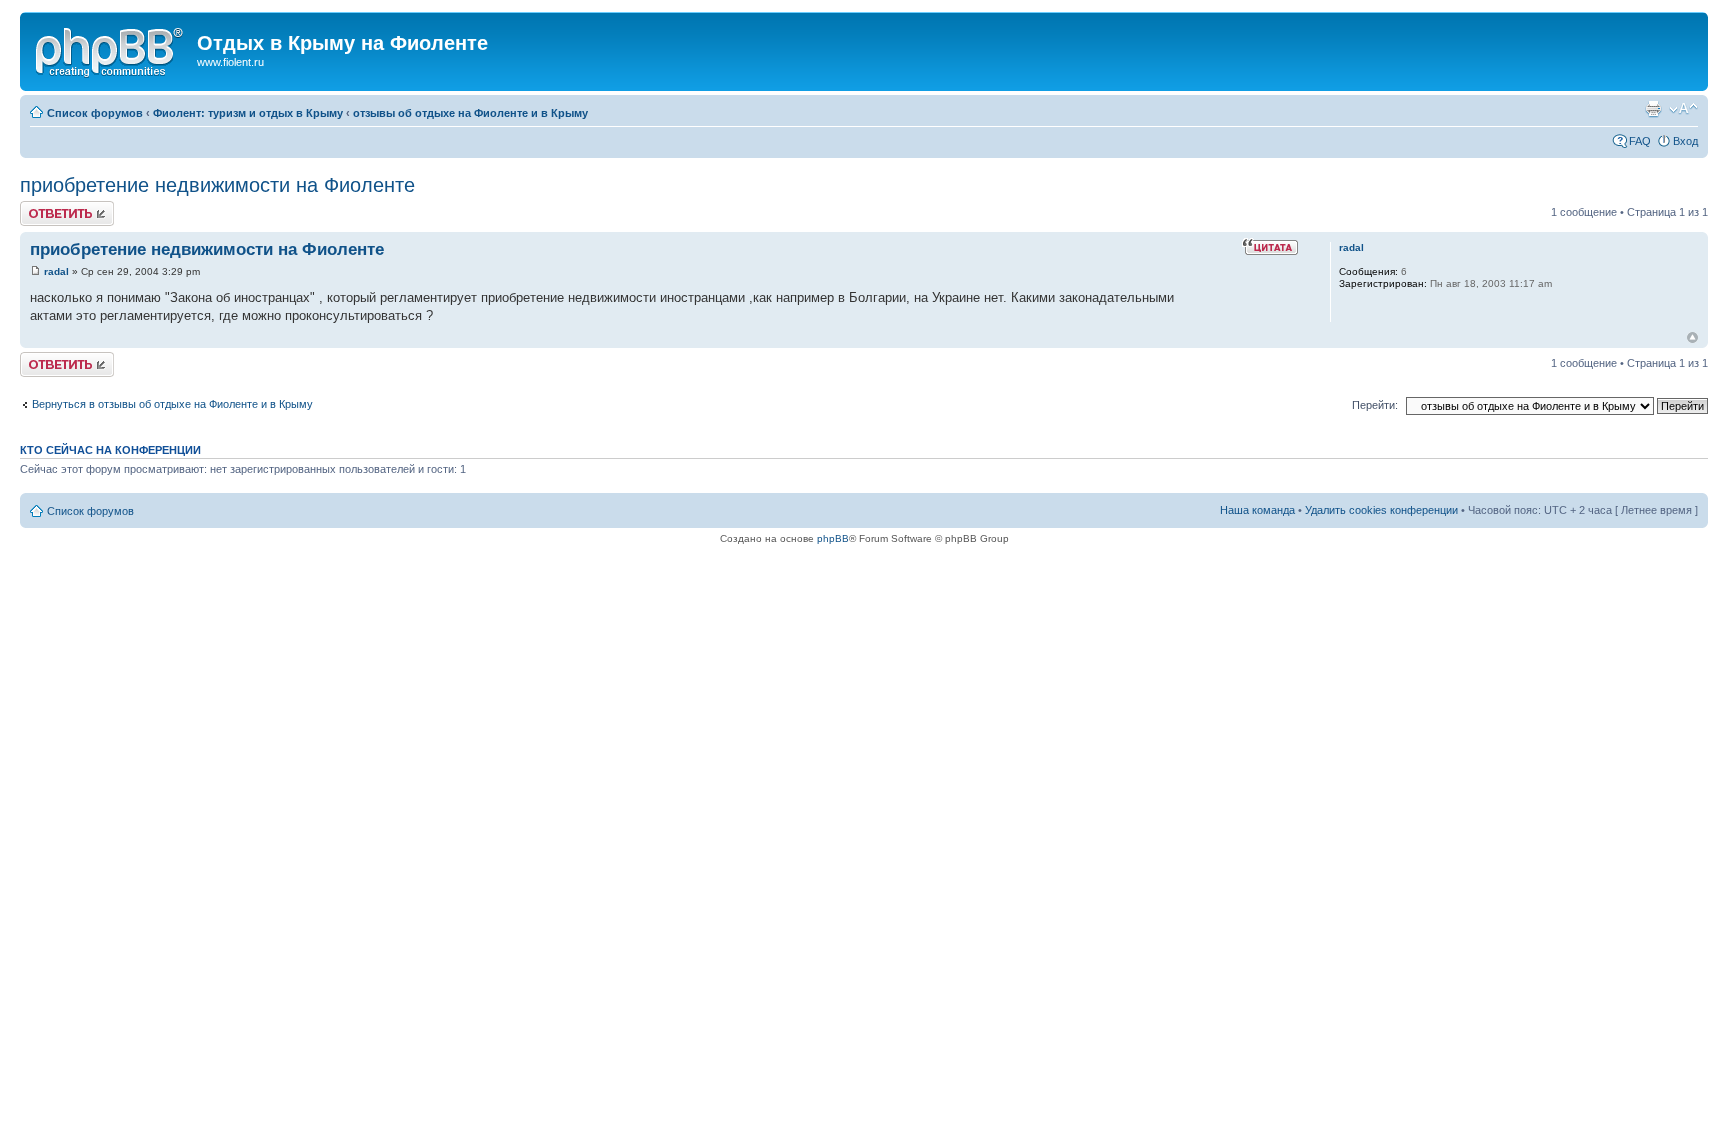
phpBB (833, 538)
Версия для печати (1653, 109)
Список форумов (95, 113)
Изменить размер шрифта (1683, 109)
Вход (1685, 141)
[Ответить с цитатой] (1270, 247)
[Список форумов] (111, 49)
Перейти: (1375, 405)
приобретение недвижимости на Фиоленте (217, 185)
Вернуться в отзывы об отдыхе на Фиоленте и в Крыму (172, 404)
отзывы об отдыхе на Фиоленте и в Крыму (470, 113)
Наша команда (1257, 510)
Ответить (44, 207)
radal (56, 271)
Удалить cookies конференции (1381, 510)
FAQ (1640, 141)
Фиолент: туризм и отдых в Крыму (248, 113)
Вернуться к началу (1692, 337)
